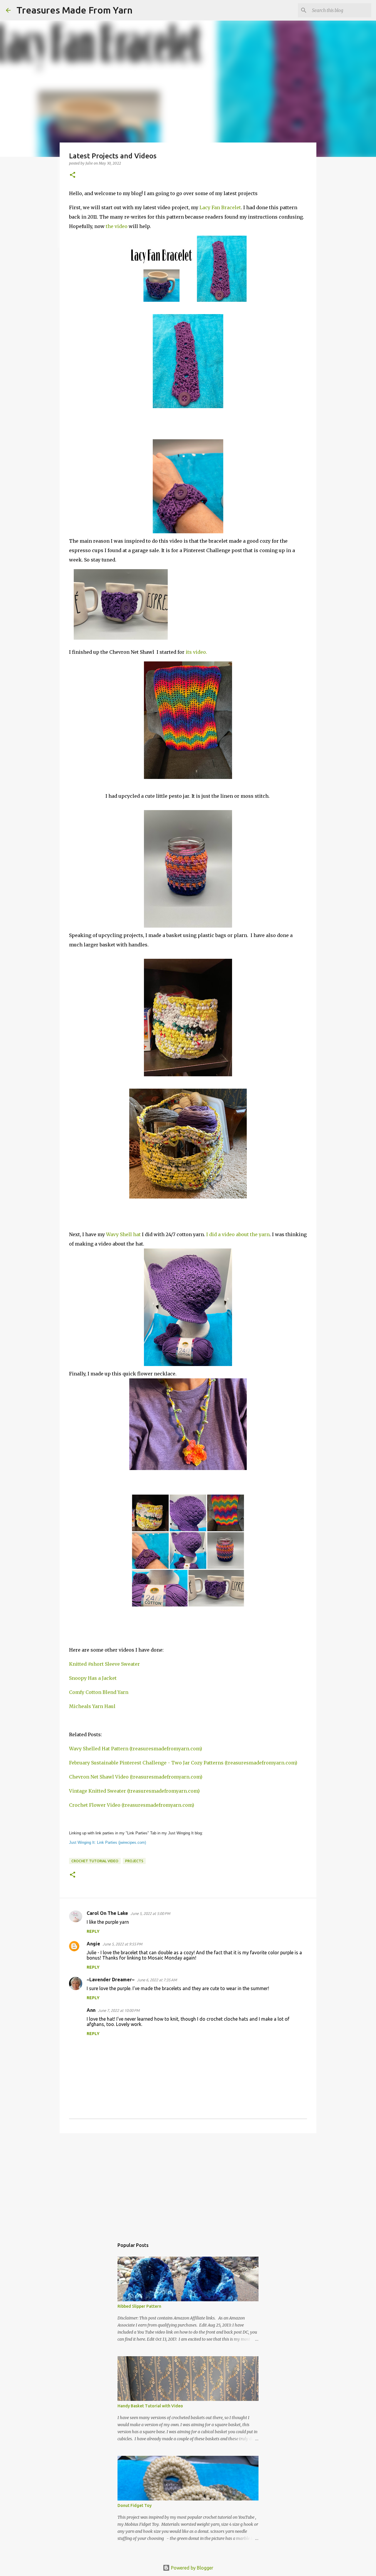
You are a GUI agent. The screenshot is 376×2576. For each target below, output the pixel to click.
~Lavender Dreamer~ (111, 1980)
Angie (93, 1944)
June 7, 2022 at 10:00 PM (119, 2010)
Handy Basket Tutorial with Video (150, 2406)
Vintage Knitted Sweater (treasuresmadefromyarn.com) (134, 1791)
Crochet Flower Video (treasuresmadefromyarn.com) (132, 1805)
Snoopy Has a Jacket (93, 1678)
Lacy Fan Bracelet (220, 207)
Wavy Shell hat (123, 1234)
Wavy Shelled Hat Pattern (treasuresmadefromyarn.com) (136, 1749)
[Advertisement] (188, 2183)
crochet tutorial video (95, 1861)
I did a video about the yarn (238, 1234)
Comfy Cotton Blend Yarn (99, 1692)
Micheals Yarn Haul (92, 1706)
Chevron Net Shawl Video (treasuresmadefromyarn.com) (136, 1777)
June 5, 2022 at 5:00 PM (150, 1913)
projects (134, 1861)
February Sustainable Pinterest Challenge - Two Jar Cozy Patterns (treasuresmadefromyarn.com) (183, 1763)
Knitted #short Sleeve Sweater (104, 1664)
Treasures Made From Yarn (74, 10)
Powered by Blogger (192, 2568)
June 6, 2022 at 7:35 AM (157, 1980)
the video (117, 226)
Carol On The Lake (107, 1913)
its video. (196, 652)
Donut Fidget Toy (135, 2505)
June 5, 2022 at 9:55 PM (122, 1944)
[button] (73, 175)
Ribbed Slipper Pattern (139, 2306)
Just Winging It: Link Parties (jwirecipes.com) (108, 1842)
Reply (93, 1931)
